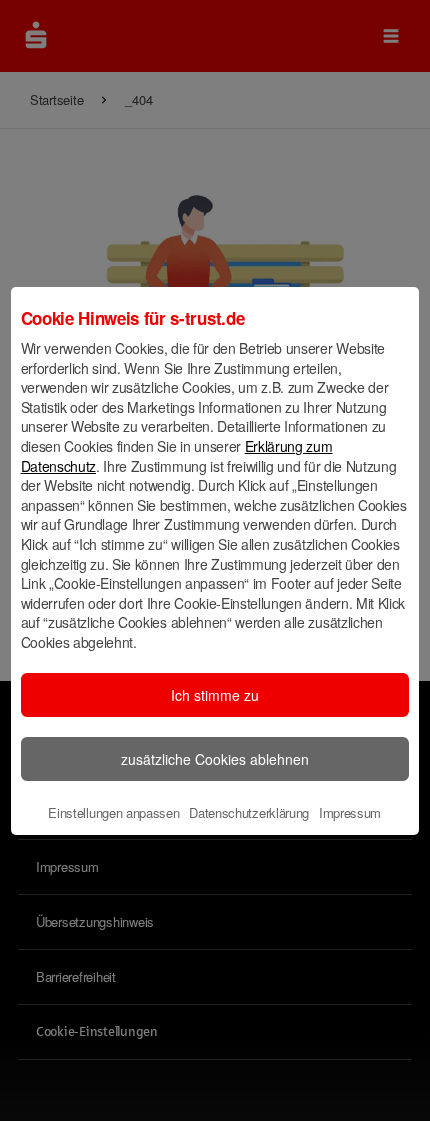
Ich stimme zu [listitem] (215, 695)
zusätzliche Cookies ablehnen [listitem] (215, 759)
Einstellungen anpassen (113, 812)
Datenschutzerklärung (249, 812)
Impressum (350, 812)
